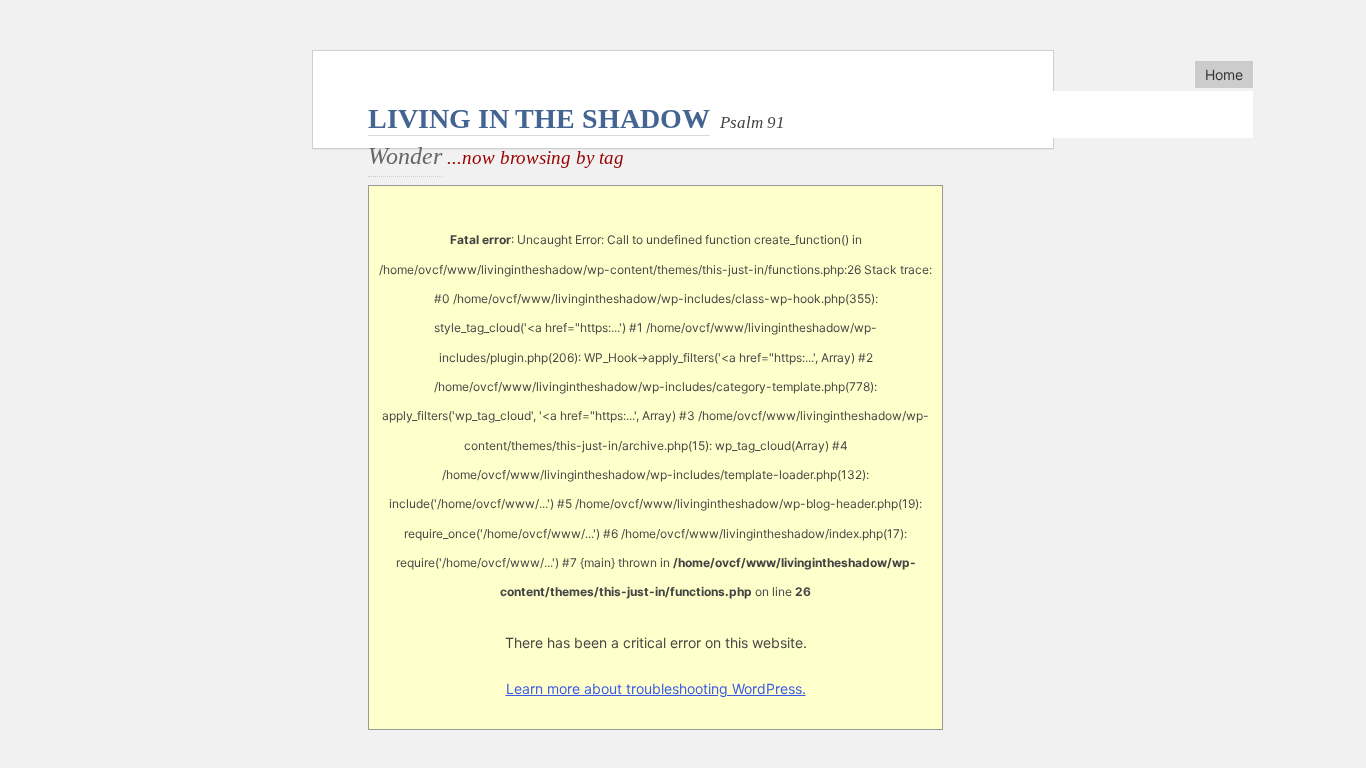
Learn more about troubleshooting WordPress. (656, 688)
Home (1224, 74)
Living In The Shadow (539, 118)
